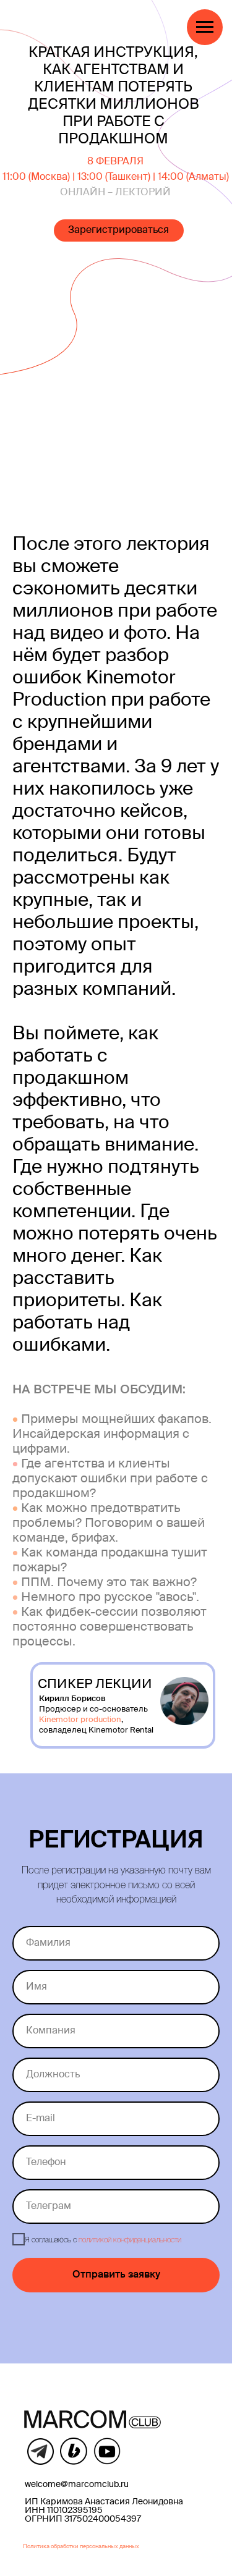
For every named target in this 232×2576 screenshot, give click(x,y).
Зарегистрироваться (118, 230)
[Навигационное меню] (205, 27)
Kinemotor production (80, 1720)
